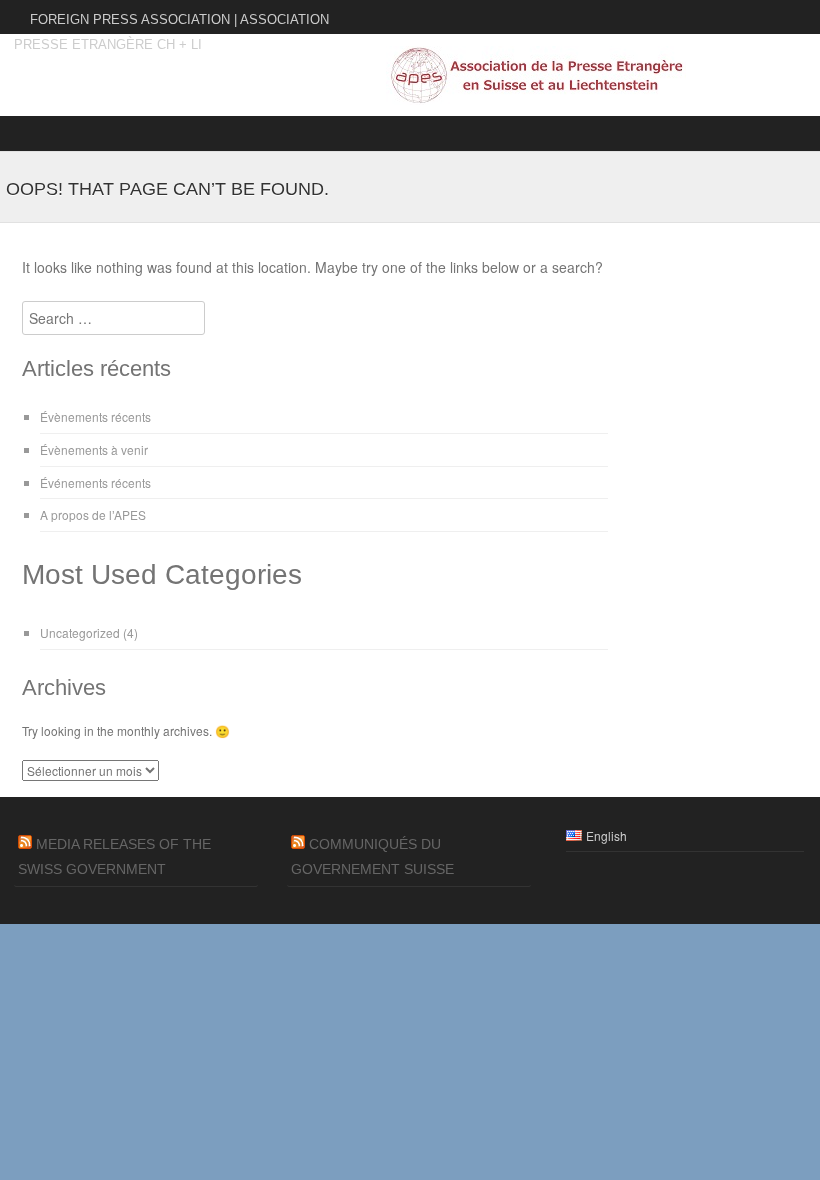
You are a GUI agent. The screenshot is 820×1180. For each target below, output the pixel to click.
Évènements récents (95, 416)
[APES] (536, 99)
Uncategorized (80, 632)
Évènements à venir (94, 449)
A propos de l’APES (93, 514)
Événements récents (95, 482)
